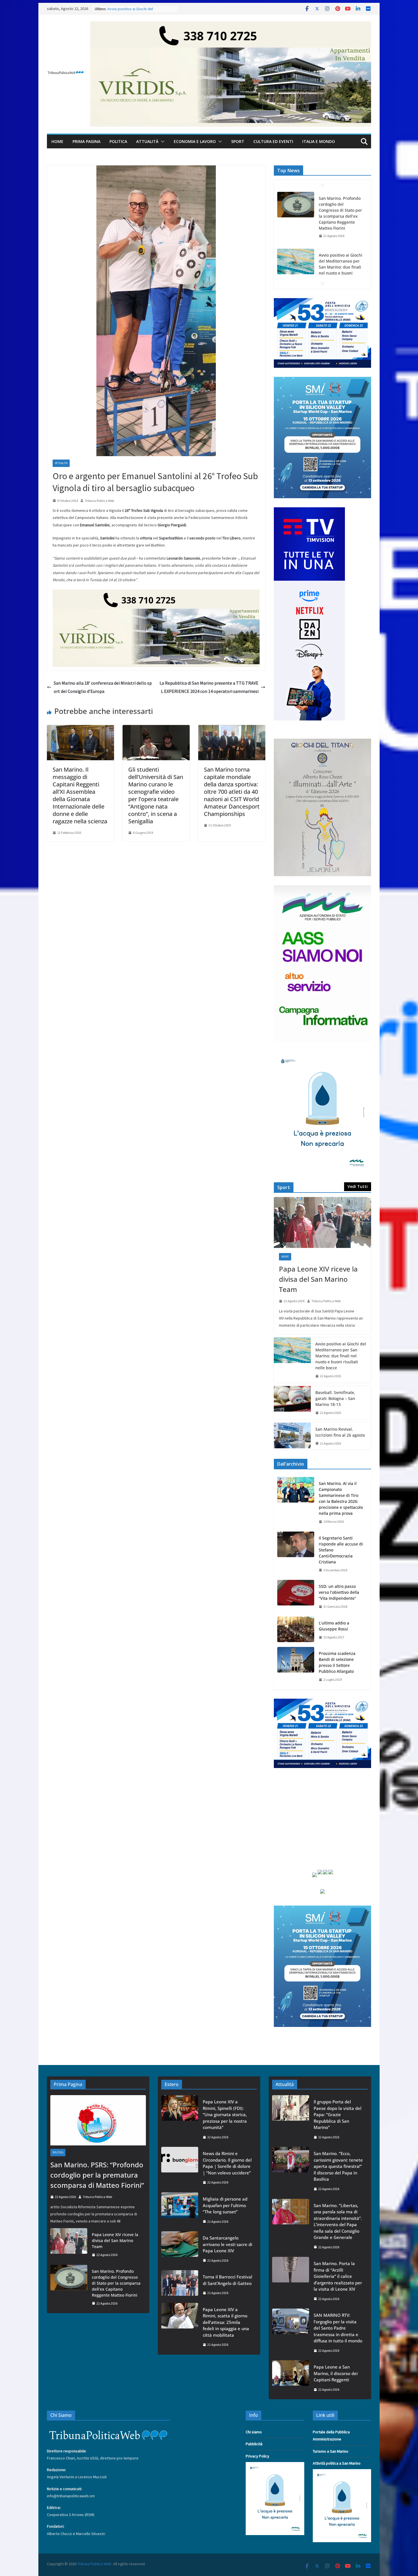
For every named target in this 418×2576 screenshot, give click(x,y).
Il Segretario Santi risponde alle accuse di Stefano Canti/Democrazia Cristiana (341, 1550)
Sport (238, 141)
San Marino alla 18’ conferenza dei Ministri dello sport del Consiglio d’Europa (103, 687)
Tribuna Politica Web (99, 501)
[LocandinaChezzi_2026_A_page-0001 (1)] (322, 742)
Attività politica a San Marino (337, 2463)
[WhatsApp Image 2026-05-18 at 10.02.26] (322, 889)
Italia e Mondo (319, 141)
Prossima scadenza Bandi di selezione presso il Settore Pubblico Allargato (337, 1662)
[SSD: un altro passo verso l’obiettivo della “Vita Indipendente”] (296, 1597)
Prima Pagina (86, 141)
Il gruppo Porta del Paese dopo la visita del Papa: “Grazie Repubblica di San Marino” (338, 2114)
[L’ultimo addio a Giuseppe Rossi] (296, 1630)
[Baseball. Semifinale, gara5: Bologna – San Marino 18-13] (292, 1403)
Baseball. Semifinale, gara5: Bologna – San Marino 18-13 (335, 1398)
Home (57, 141)
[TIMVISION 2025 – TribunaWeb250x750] (309, 511)
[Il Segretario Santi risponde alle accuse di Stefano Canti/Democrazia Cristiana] (296, 1554)
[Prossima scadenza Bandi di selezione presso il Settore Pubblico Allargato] (296, 1667)
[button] (162, 142)
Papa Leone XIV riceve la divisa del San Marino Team (318, 1279)
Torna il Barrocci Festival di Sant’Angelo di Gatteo (227, 2280)
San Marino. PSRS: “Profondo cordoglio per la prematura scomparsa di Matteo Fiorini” (97, 2175)
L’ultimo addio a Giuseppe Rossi (334, 1626)
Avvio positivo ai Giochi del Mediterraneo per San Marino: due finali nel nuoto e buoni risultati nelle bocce (341, 210)
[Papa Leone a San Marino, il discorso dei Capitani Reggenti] (291, 2378)
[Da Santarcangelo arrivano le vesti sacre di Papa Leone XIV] (180, 2249)
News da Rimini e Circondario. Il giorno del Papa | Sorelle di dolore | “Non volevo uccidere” (227, 2163)
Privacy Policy (257, 2456)
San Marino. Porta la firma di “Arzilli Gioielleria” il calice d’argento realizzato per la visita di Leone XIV (338, 2276)
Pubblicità (254, 2444)
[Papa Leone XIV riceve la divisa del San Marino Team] (322, 1223)
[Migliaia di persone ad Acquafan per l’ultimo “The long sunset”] (180, 2210)
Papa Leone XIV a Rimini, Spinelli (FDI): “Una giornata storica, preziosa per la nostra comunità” (225, 2114)
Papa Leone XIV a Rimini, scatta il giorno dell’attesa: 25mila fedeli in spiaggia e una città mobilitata (226, 2322)
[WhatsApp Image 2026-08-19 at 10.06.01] (322, 302)
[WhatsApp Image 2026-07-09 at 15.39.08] (322, 1055)
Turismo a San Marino (331, 2451)
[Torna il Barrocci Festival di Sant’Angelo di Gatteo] (180, 2285)
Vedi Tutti (358, 1186)
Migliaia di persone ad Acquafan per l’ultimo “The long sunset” (225, 2205)
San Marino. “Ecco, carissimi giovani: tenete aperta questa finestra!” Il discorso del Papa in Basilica (338, 2166)
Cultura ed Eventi (273, 141)
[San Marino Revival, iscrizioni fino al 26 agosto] (292, 1436)
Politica (118, 141)
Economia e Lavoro (195, 141)
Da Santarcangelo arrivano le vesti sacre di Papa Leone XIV (227, 2244)
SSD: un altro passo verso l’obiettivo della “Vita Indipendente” (339, 1592)
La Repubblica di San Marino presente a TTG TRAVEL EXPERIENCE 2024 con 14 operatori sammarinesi (209, 687)
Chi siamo (254, 2432)
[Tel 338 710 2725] (231, 25)
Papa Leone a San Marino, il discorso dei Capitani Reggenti (336, 2373)
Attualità (147, 141)
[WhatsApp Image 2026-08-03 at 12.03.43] (322, 380)
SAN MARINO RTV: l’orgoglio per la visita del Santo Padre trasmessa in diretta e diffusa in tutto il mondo (338, 2328)
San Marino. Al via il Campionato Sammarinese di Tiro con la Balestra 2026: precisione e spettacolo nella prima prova (341, 1498)
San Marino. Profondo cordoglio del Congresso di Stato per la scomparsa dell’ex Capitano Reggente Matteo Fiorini (116, 2283)
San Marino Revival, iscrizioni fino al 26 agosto (340, 1432)
